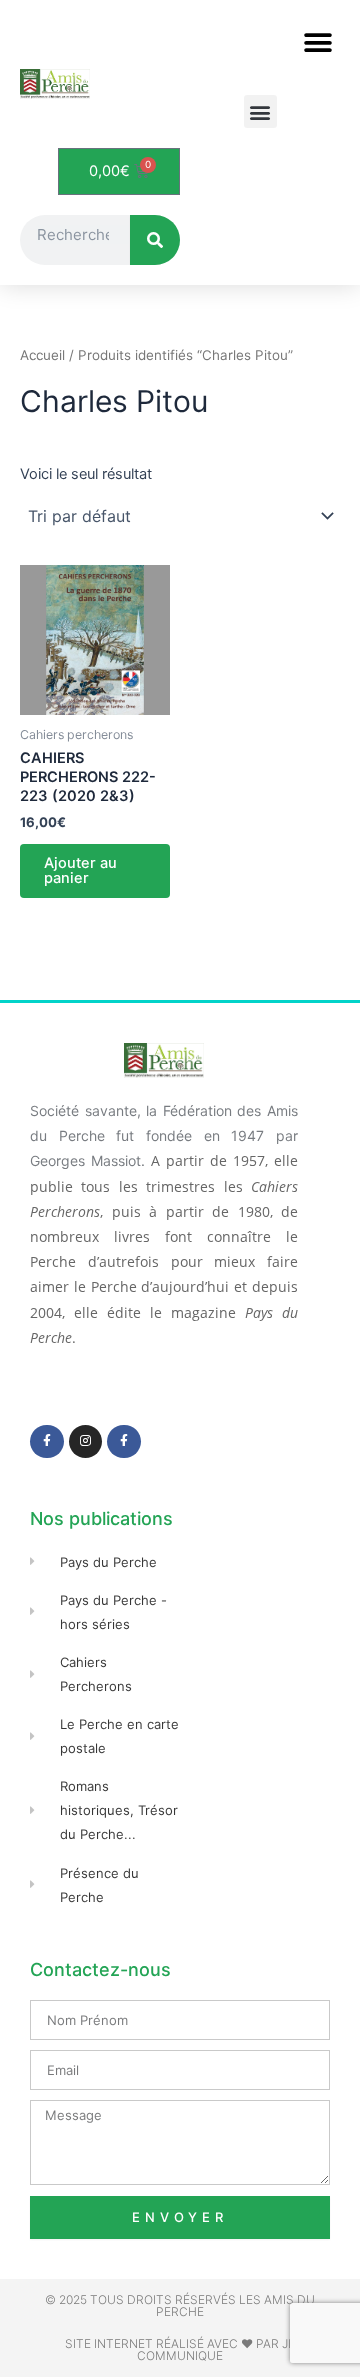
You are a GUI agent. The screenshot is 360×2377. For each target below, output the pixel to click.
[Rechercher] (155, 240)
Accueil (42, 355)
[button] (317, 42)
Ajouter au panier (80, 870)
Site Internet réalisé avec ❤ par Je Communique (180, 2349)
